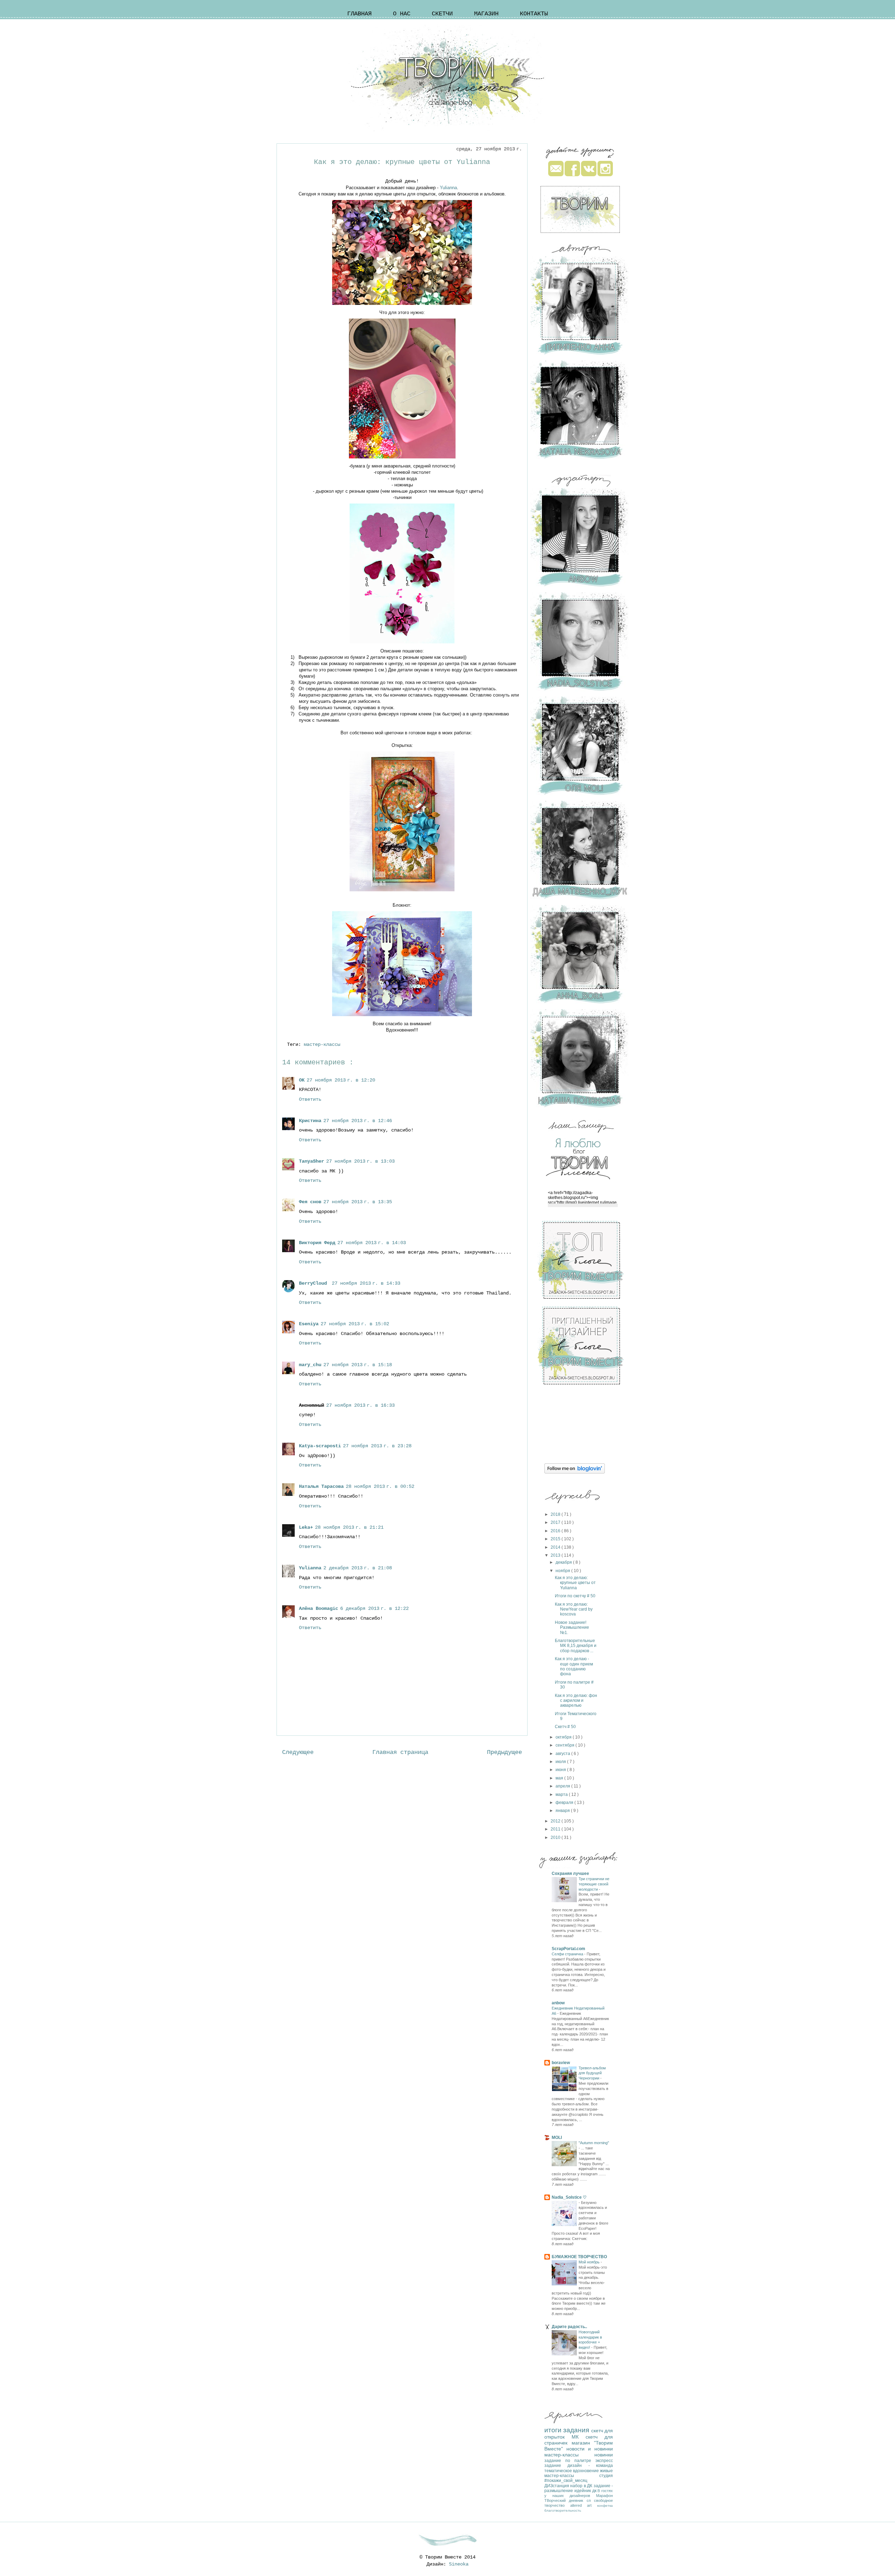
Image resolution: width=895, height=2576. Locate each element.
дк (595, 2491)
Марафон (604, 2496)
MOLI (557, 2138)
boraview (561, 2063)
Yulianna (448, 188)
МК (579, 2437)
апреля (563, 1786)
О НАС (402, 14)
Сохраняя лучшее (570, 1874)
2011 (556, 1829)
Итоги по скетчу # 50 (575, 1596)
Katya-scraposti (320, 1446)
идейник (583, 2491)
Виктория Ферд (317, 1243)
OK (302, 1080)
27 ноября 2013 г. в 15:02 (355, 1324)
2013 (556, 1555)
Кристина (310, 1121)
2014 (556, 1547)
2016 (556, 1531)
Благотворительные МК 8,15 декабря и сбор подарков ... (576, 1646)
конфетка (605, 2506)
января (563, 1811)
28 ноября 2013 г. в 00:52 (380, 1486)
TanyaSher (312, 1161)
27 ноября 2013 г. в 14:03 (372, 1243)
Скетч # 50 (565, 1727)
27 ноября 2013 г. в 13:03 (360, 1161)
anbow (558, 2003)
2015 (556, 1539)
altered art (584, 2505)
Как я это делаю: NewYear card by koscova (574, 1609)
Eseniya (309, 1324)
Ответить (310, 1099)
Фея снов (310, 1202)
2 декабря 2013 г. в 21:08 (358, 1568)
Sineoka (459, 2564)
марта (562, 1794)
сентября (565, 1745)
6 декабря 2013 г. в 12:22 (374, 1608)
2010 (556, 1838)
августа (563, 1754)
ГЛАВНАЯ (359, 14)
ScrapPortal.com (568, 1949)
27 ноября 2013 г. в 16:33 (360, 1405)
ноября (563, 1571)
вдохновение (586, 2471)
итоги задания (568, 2430)
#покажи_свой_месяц (566, 2481)
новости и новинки (590, 2449)
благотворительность (563, 2510)
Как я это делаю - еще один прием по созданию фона (574, 1666)
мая (560, 1778)
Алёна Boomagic (318, 1608)
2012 (556, 1821)
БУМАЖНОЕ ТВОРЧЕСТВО (579, 2257)
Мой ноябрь (590, 2262)
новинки (604, 2455)
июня (561, 1770)
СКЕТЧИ (442, 14)
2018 (556, 1514)
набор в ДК (582, 2486)
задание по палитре (570, 2461)
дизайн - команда (590, 2466)
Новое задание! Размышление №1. (572, 1628)
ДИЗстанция (557, 2486)
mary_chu (310, 1365)
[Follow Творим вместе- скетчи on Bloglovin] (575, 1472)
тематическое (559, 2471)
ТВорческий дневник (565, 2500)
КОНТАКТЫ (534, 14)
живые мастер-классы (579, 2473)
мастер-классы (323, 1044)
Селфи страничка (568, 1954)
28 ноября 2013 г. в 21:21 (349, 1527)
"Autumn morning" (594, 2143)
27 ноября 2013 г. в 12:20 (341, 1080)
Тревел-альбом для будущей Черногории (592, 2073)
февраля (565, 1803)
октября (564, 1737)
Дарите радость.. (569, 2327)
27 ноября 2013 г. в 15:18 (358, 1365)
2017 (556, 1522)
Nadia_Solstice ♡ (569, 2197)
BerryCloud (314, 1283)
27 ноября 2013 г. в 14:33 (366, 1283)
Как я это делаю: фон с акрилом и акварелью (576, 1701)
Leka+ (306, 1527)
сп (590, 2500)
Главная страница (400, 1752)
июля (561, 1762)
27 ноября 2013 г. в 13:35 (358, 1202)
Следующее (298, 1752)
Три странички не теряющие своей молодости (594, 1884)
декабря (564, 1562)
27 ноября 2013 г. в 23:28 (377, 1446)
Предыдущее (504, 1752)
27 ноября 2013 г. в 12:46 (358, 1121)
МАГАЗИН (486, 14)
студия (606, 2476)
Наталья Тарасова (321, 1486)
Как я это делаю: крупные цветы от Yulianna (575, 1583)
